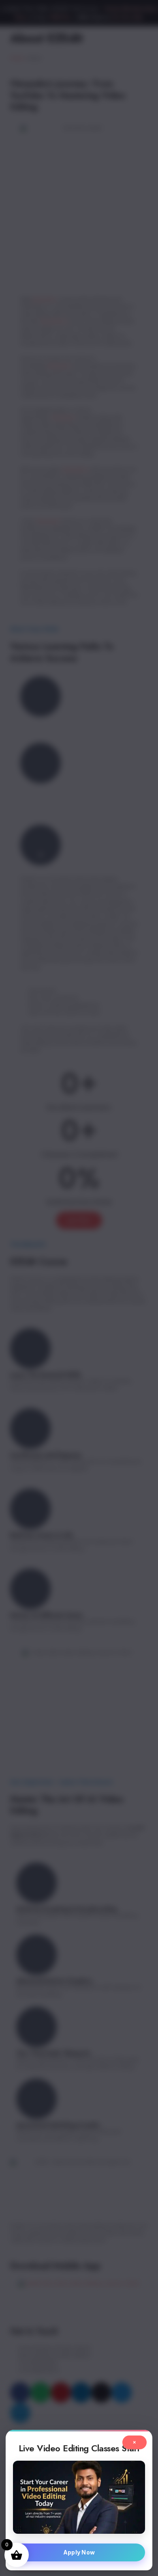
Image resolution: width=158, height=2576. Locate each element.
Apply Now (79, 2552)
